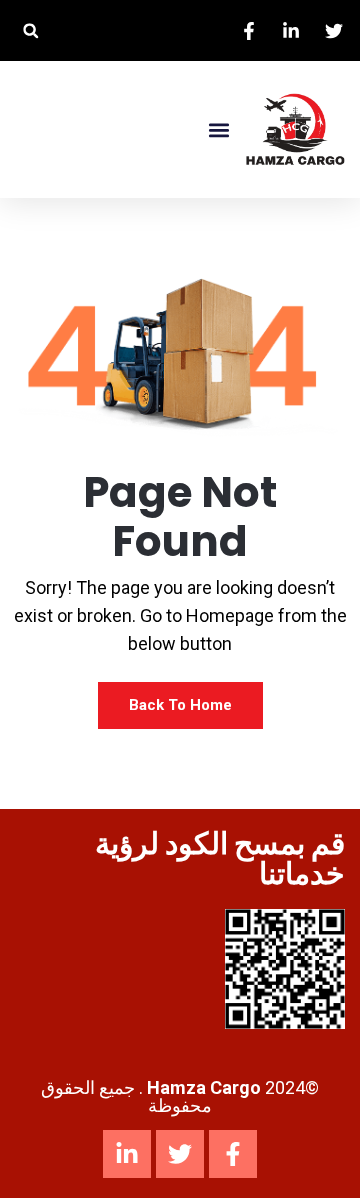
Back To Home (180, 705)
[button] (30, 30)
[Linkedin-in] (127, 1154)
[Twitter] (180, 1154)
